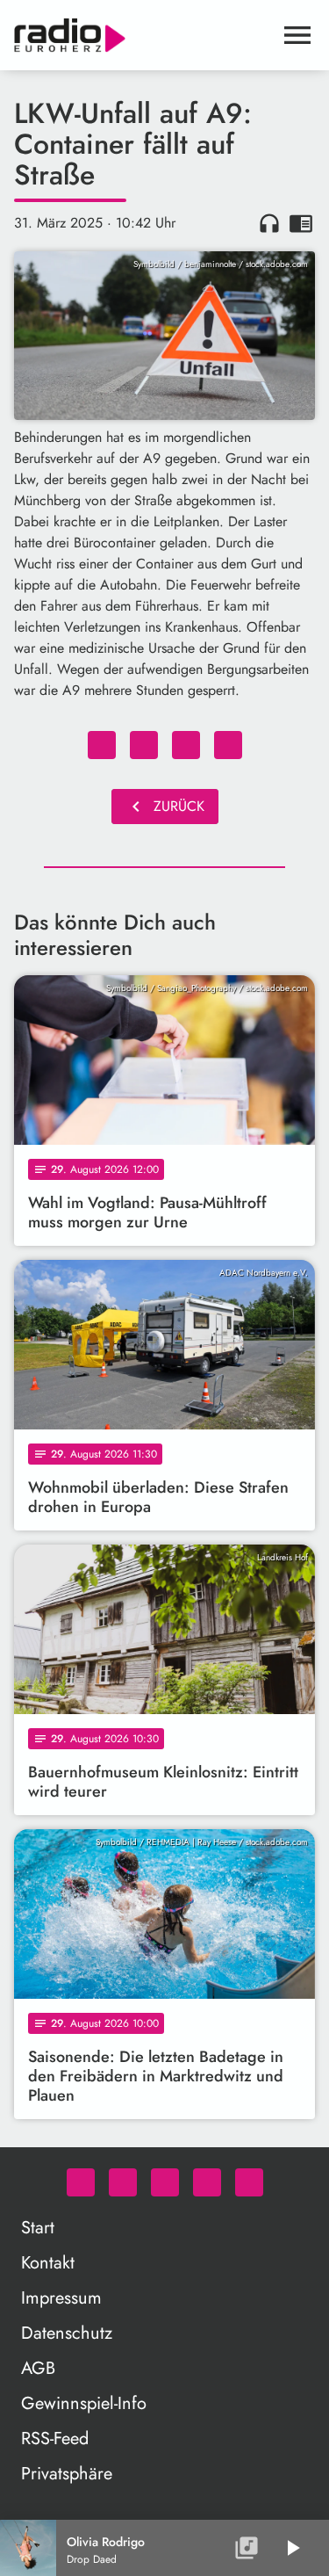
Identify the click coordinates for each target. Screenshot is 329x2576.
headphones (269, 223)
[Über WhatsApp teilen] (186, 745)
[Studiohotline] (249, 2182)
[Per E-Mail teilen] (228, 745)
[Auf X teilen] (144, 745)
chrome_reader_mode (301, 223)
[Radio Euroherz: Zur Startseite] (143, 35)
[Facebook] (123, 2182)
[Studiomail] (207, 2182)
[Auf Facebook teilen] (102, 745)
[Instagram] (165, 2182)
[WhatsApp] (81, 2182)
